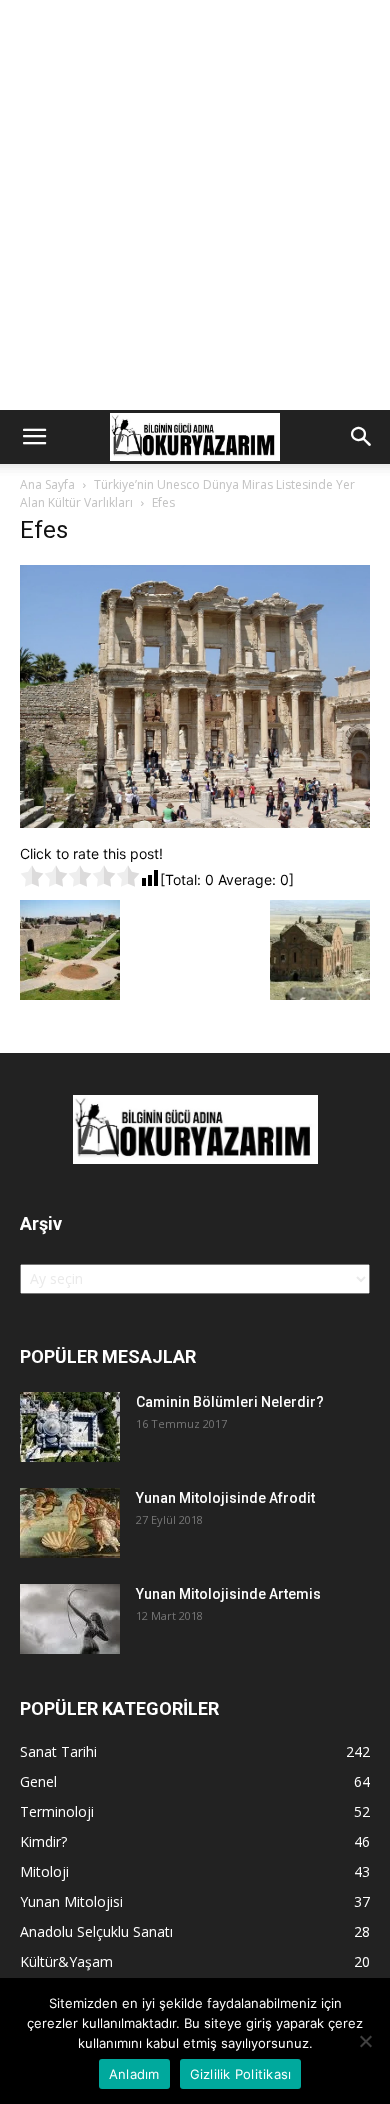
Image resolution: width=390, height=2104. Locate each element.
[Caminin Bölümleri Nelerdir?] (70, 1427)
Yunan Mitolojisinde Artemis (228, 1594)
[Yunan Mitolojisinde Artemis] (70, 1619)
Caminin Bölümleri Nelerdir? (230, 1402)
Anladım (134, 2074)
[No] (365, 2041)
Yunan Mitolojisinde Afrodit (225, 1498)
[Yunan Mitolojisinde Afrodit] (70, 1523)
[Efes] (195, 822)
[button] (34, 437)
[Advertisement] (195, 205)
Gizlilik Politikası (241, 2074)
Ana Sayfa (47, 484)
